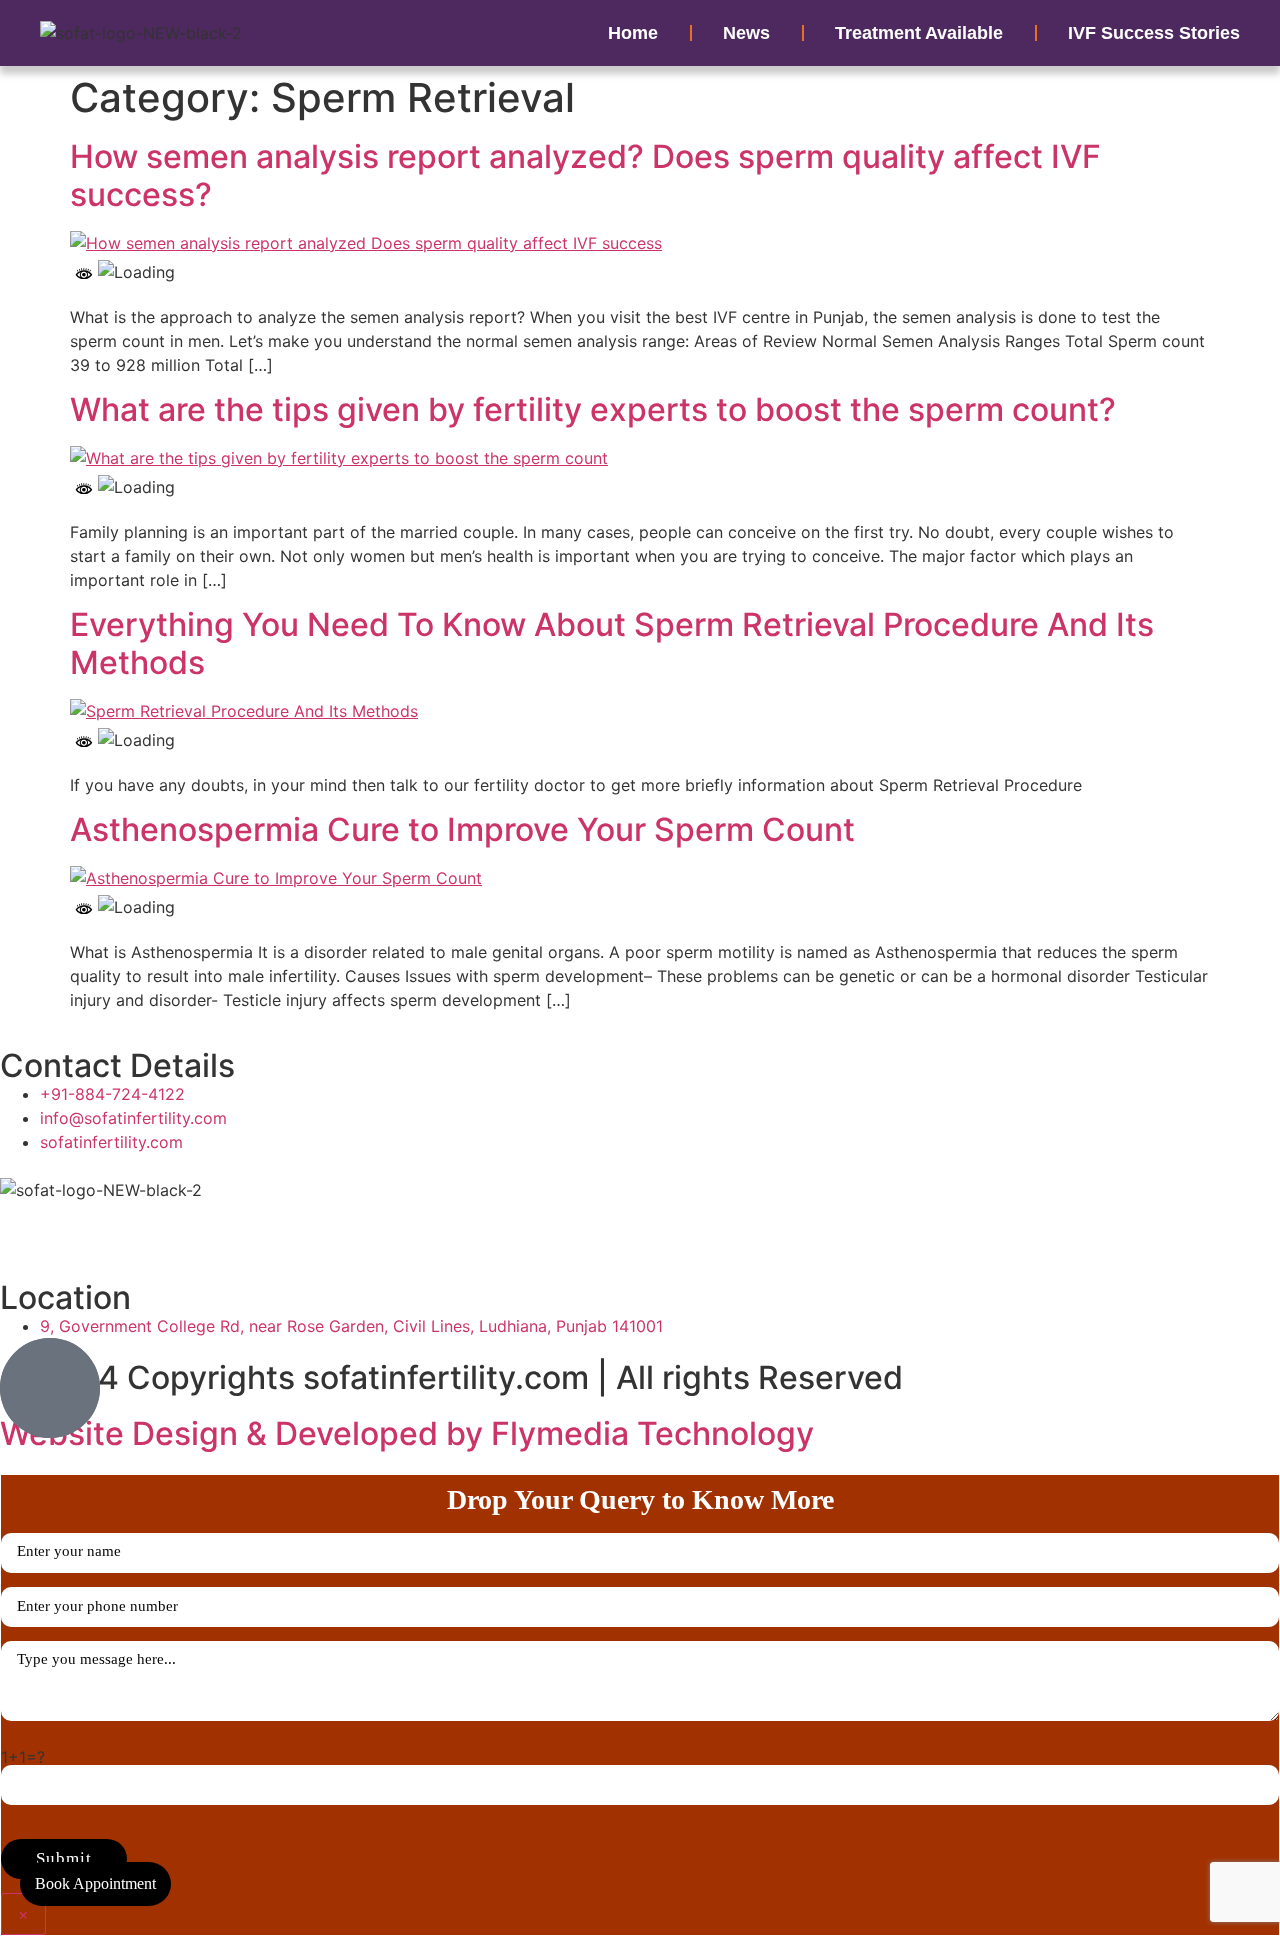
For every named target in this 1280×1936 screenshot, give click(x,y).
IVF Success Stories (1154, 33)
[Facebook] (25, 1227)
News (746, 33)
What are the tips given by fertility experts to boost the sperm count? (593, 409)
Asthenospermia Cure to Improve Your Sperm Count (462, 829)
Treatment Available (919, 33)
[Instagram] (135, 1227)
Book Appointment (95, 1883)
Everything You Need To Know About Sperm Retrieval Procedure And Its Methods (612, 643)
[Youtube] (80, 1227)
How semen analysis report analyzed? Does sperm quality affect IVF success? (585, 175)
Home (633, 33)
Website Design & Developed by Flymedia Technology (407, 1433)
